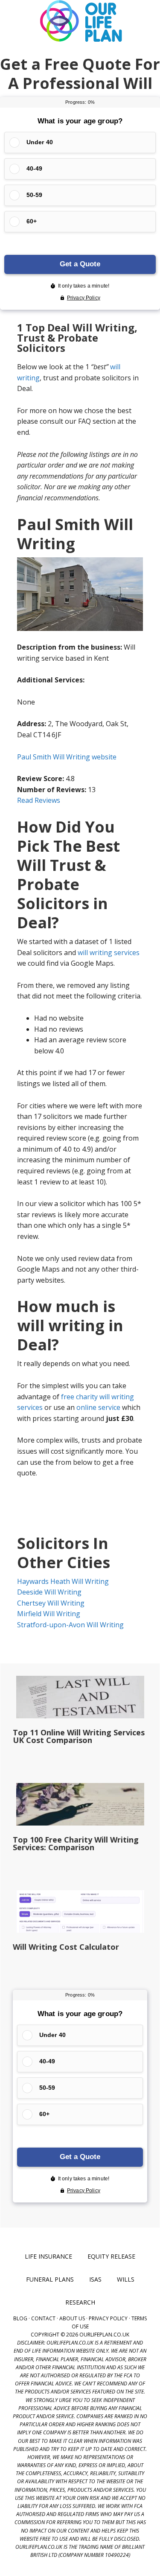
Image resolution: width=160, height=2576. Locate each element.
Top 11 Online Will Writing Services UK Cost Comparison (79, 1736)
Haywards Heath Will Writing (63, 1581)
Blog (20, 2318)
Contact (43, 2318)
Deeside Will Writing (49, 1592)
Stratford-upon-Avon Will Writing (70, 1625)
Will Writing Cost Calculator (66, 1947)
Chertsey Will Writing (51, 1603)
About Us (72, 2318)
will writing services (109, 953)
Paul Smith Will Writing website (67, 757)
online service (98, 1407)
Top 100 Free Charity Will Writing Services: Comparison (76, 1843)
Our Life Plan (80, 21)
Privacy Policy (108, 2318)
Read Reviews (39, 800)
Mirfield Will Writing (49, 1614)
